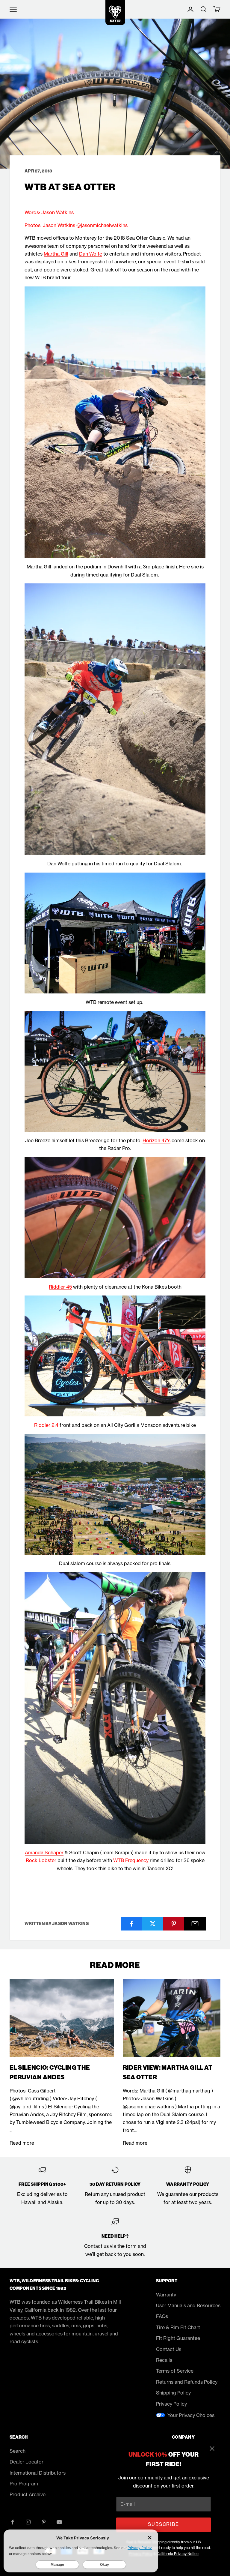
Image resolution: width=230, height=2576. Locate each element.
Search (18, 2451)
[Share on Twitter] (153, 1924)
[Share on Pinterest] (174, 1924)
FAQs (162, 2316)
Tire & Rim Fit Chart (178, 2327)
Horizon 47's (156, 1140)
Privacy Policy (171, 2404)
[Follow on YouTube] (59, 2522)
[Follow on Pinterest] (44, 2522)
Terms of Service (175, 2371)
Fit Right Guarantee (178, 2338)
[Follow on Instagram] (28, 2522)
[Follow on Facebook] (13, 2522)
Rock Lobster (41, 1860)
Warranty (166, 2295)
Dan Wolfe (91, 254)
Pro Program (24, 2484)
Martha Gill (56, 254)
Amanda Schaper (44, 1853)
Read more (22, 2143)
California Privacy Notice (178, 2554)
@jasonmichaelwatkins (102, 225)
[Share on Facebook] (131, 1924)
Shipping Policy (173, 2393)
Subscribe (163, 2524)
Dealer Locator (27, 2462)
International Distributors (38, 2473)
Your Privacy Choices (191, 2415)
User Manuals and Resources (188, 2305)
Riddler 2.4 (46, 1425)
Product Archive (28, 2494)
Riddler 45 (60, 1287)
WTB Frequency (131, 1860)
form (131, 2246)
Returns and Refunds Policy (187, 2382)
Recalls (164, 2360)
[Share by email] (195, 1924)
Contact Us (169, 2349)
